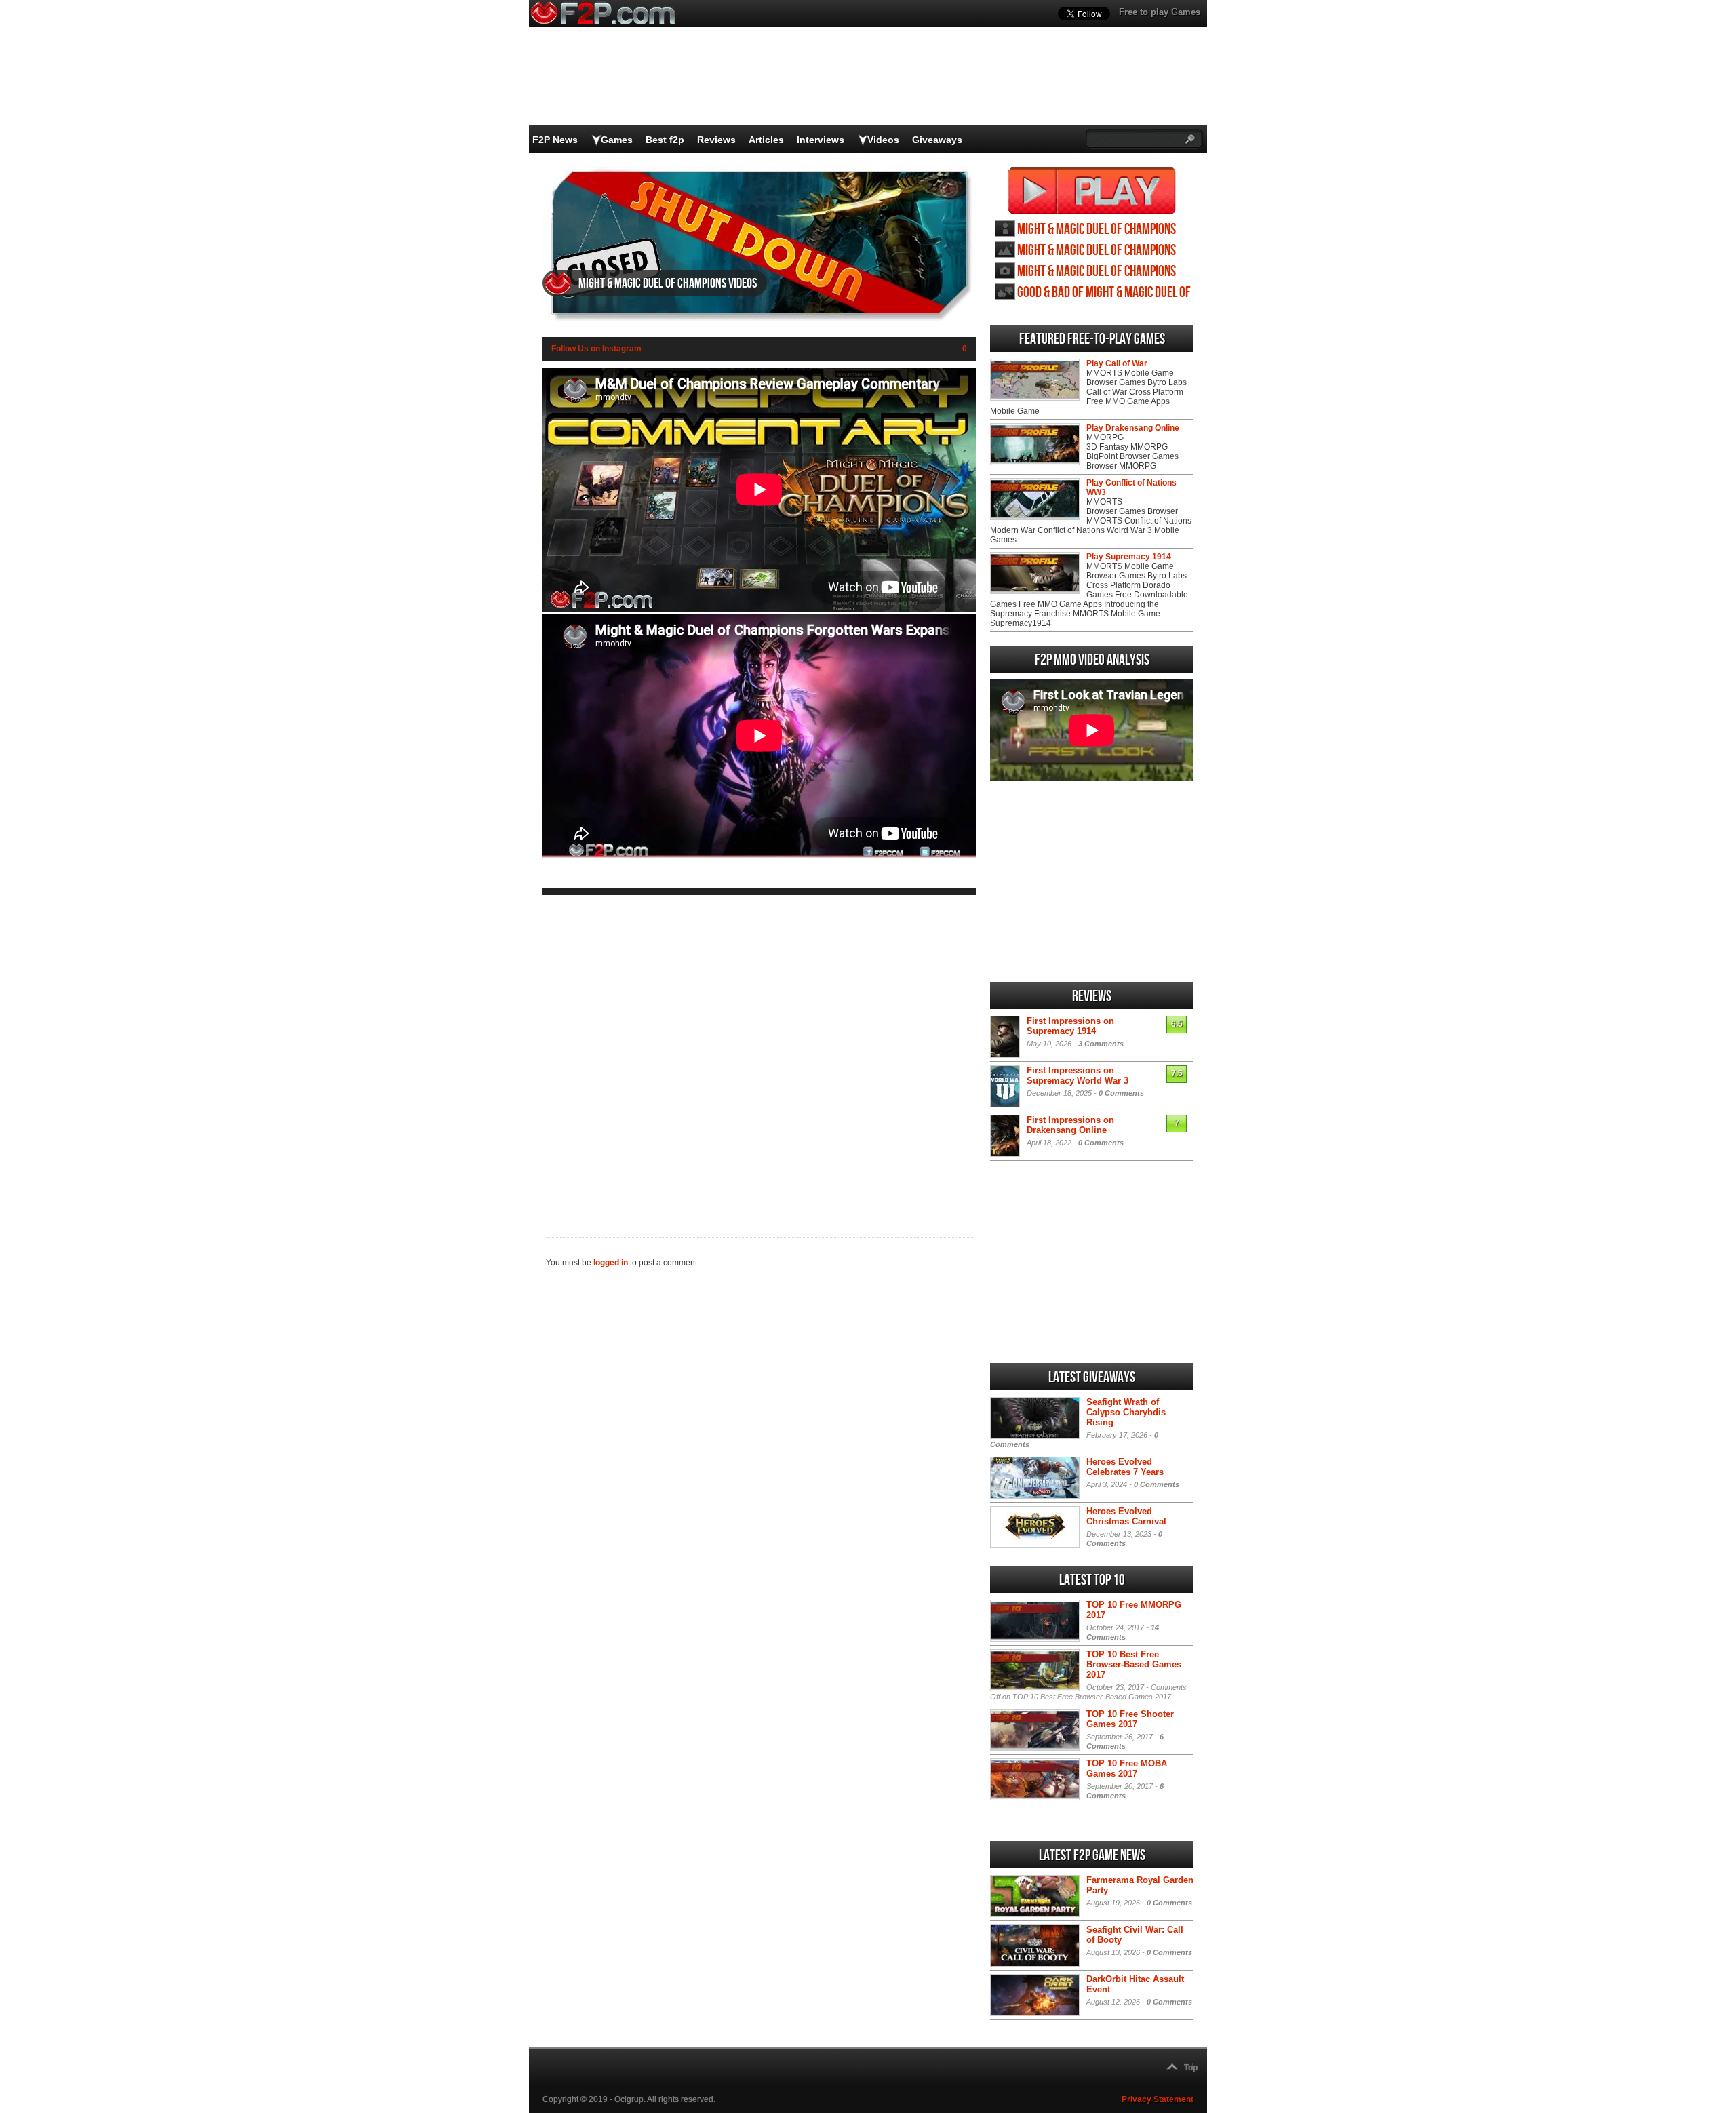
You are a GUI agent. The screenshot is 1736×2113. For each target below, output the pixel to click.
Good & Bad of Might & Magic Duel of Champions (1104, 293)
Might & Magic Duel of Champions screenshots (1097, 272)
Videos (883, 140)
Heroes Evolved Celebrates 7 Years (1125, 1467)
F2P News (555, 140)
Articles (766, 140)
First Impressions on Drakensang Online (1070, 1125)
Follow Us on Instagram (596, 349)
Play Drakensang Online (1133, 428)
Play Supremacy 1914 (1129, 557)
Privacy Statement (1158, 2099)
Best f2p (665, 140)
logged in (611, 1263)
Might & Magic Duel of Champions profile (1097, 230)
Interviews (821, 140)
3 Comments (1101, 1044)
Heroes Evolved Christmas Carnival (1126, 1516)
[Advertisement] (759, 1055)
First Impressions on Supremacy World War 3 (1078, 1075)
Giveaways (937, 140)
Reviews (716, 140)
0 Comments (1121, 1093)
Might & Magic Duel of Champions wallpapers (1097, 251)
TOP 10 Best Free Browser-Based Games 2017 (1134, 1664)
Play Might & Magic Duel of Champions (1092, 191)
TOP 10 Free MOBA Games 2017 (1127, 1769)
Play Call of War (1117, 363)
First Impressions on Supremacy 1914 (1070, 1026)
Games (617, 140)
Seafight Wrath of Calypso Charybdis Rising (1126, 1412)
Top (1191, 2068)
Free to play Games (1160, 12)
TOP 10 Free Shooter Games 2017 (1130, 1719)
